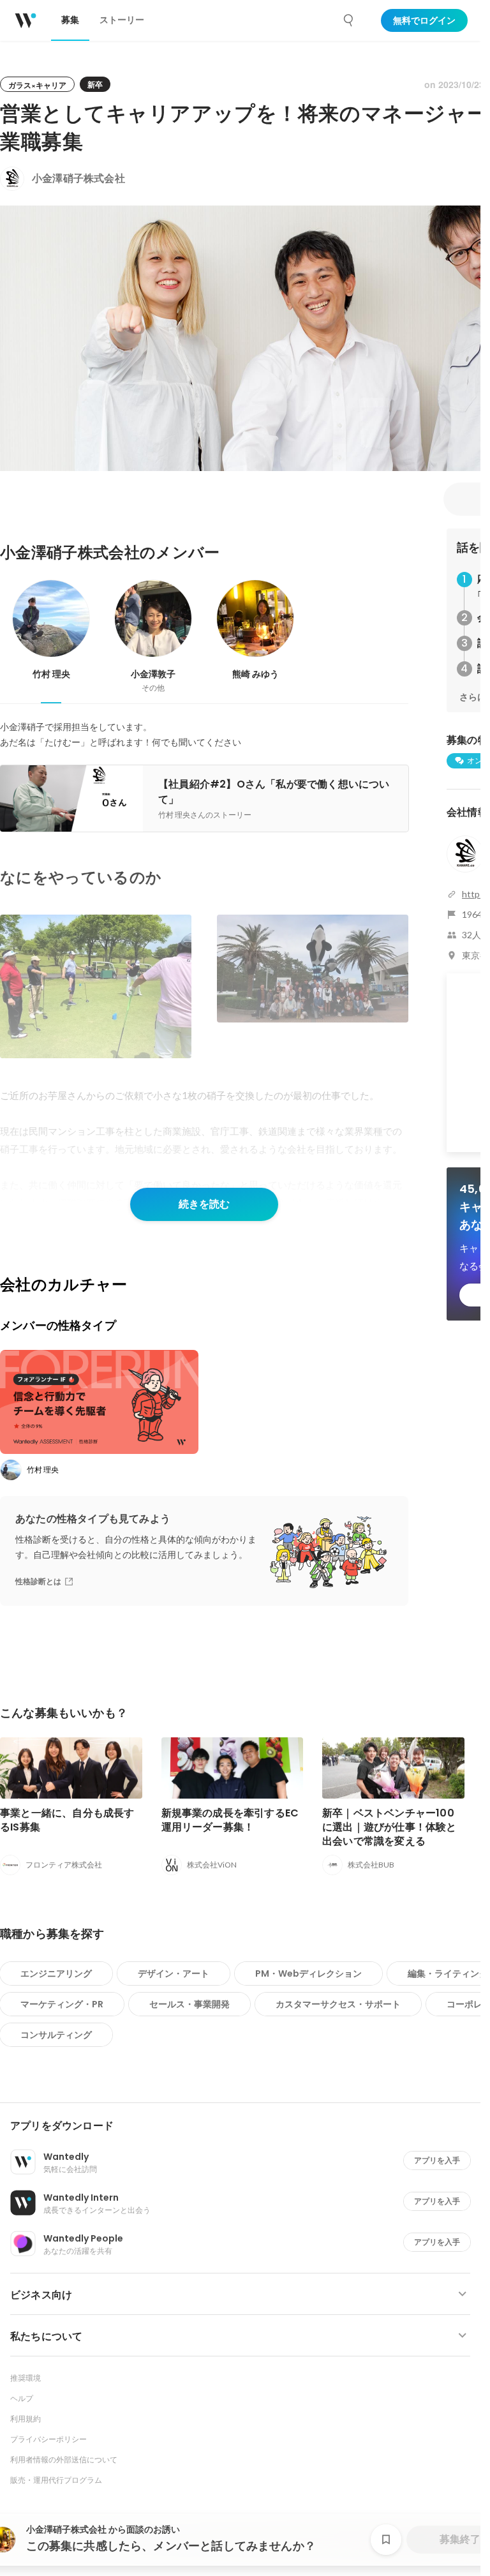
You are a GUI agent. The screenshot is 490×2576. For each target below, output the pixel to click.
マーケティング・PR (62, 2004)
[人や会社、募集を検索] (349, 20)
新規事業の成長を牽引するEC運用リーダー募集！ (230, 1820)
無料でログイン (424, 20)
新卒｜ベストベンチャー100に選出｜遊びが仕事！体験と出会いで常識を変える (390, 1827)
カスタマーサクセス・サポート (338, 2004)
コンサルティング (56, 2035)
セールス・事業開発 (189, 2004)
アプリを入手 (437, 2160)
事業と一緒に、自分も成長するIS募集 (67, 1820)
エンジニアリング (56, 1973)
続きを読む (204, 1204)
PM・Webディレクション (308, 1973)
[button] (245, 2126)
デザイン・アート (174, 1973)
